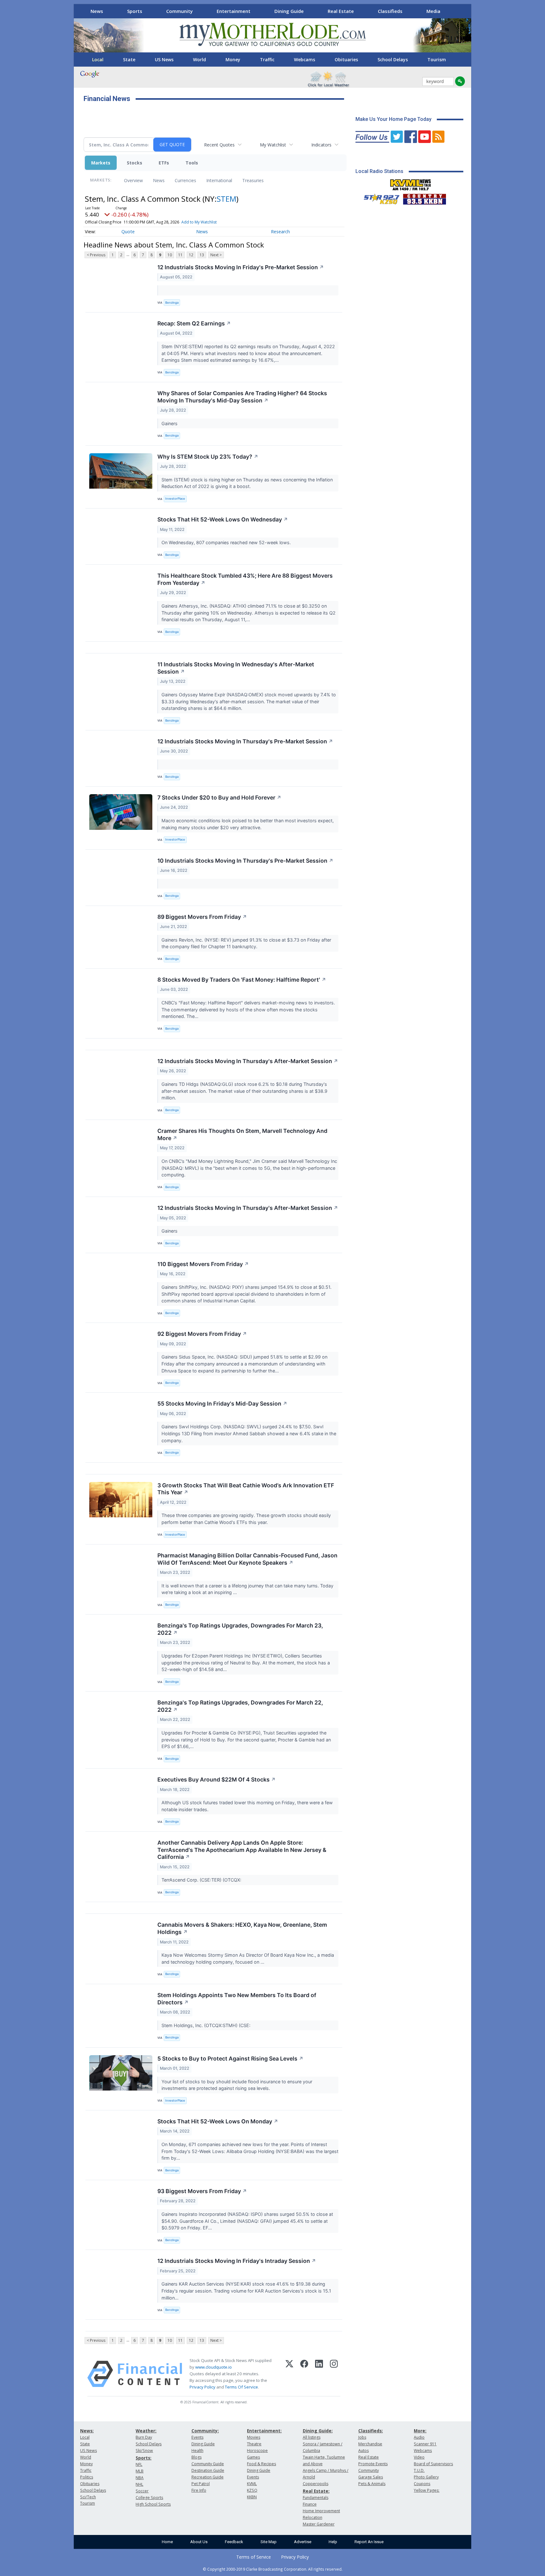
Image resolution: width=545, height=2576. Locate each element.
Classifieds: (371, 2431)
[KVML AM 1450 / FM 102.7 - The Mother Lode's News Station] (411, 183)
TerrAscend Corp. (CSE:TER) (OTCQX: (202, 1880)
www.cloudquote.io (214, 2367)
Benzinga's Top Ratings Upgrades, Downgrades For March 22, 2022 (240, 1706)
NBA (140, 2478)
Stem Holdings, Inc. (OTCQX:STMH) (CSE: (207, 2025)
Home (167, 2542)
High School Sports (153, 2504)
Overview (133, 180)
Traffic (267, 59)
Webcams (305, 59)
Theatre (254, 2444)
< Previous (96, 255)
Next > (216, 255)
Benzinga (172, 303)
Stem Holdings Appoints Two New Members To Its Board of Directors (237, 1999)
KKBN (252, 2497)
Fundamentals (316, 2498)
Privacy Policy (202, 2387)
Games (253, 2457)
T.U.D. (419, 2470)
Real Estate (341, 11)
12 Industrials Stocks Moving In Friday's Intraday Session (237, 2261)
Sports (135, 11)
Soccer (142, 2491)
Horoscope (257, 2451)
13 (202, 255)
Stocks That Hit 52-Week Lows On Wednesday (223, 519)
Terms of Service (254, 2557)
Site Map (269, 2542)
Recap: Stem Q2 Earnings (194, 323)
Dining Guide (289, 11)
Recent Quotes (219, 145)
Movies (254, 2437)
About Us (199, 2542)
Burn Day (144, 2437)
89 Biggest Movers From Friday (202, 917)
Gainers (170, 423)
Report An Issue (369, 2542)
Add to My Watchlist (199, 222)
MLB (140, 2471)
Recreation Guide (208, 2477)
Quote (128, 232)
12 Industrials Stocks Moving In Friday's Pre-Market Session (241, 267)
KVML (252, 2484)
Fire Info (199, 2490)
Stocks (135, 163)
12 (191, 255)
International (219, 180)
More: (420, 2431)
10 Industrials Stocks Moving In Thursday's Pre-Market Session (245, 861)
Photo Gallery (426, 2477)
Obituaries (346, 59)
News (97, 11)
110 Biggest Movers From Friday (203, 1264)
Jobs (362, 2437)
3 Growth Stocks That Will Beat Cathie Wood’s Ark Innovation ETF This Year (246, 1489)
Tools (192, 163)
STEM (226, 199)
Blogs (196, 2457)
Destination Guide (208, 2470)
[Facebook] (304, 2374)
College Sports (149, 2498)
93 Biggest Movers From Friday (202, 2191)
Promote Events (373, 2464)
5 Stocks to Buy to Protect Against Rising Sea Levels (230, 2058)
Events (197, 2437)
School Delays (393, 59)
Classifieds (390, 11)
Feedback (234, 2542)
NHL (139, 2484)
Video (419, 2457)
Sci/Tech (88, 2497)
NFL (139, 2464)
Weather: (146, 2431)
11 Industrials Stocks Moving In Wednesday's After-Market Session (236, 668)
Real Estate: (316, 2491)
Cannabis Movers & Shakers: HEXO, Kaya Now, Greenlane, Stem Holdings (242, 1928)
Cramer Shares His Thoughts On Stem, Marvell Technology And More (242, 1134)
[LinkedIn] (319, 2374)
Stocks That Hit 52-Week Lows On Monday (218, 2121)
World (199, 59)
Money (233, 59)
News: (87, 2431)
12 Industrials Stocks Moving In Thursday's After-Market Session (248, 1061)
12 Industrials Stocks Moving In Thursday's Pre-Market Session (245, 741)
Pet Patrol (201, 2484)
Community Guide (208, 2464)
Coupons (422, 2484)
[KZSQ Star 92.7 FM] (379, 198)
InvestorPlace (175, 499)
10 (170, 255)
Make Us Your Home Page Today (393, 119)
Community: (205, 2431)
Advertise (303, 2542)
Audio (419, 2437)
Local (98, 59)
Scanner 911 (425, 2444)
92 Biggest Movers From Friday (202, 1334)
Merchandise (370, 2444)
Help (333, 2542)
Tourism (437, 59)
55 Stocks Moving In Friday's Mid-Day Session (222, 1404)
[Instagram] (334, 2374)
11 (180, 255)
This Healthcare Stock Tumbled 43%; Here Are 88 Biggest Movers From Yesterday (245, 579)
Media (433, 11)
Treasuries (253, 180)
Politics (87, 2477)
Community (179, 11)
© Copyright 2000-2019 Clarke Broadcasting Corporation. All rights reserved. (273, 2569)
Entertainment (234, 11)
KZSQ (252, 2490)
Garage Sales (371, 2477)
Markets (101, 163)
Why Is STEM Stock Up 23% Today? (208, 457)
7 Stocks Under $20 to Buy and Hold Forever (219, 797)
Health (197, 2451)
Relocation (313, 2517)
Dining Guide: (318, 2431)
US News (164, 59)
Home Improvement (321, 2511)
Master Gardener (319, 2524)
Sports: (144, 2458)
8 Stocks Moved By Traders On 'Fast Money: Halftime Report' (242, 980)
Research (280, 232)
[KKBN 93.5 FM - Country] (424, 198)
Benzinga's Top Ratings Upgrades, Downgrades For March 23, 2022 (240, 1629)
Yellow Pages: (427, 2490)
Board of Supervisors (433, 2464)
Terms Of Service (241, 2387)
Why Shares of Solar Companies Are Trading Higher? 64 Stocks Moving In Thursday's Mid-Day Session (242, 397)
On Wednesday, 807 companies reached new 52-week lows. (227, 542)
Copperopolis (316, 2484)
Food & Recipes (261, 2464)
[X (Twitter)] (289, 2374)
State (129, 59)
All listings (312, 2437)
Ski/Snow (144, 2451)
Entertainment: (264, 2431)
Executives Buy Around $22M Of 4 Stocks (217, 1779)
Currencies (185, 180)
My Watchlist (273, 145)
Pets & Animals (372, 2484)
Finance (310, 2504)
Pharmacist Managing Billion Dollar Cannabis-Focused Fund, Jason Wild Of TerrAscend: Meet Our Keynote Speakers (247, 1559)
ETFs (164, 163)
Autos (363, 2451)
